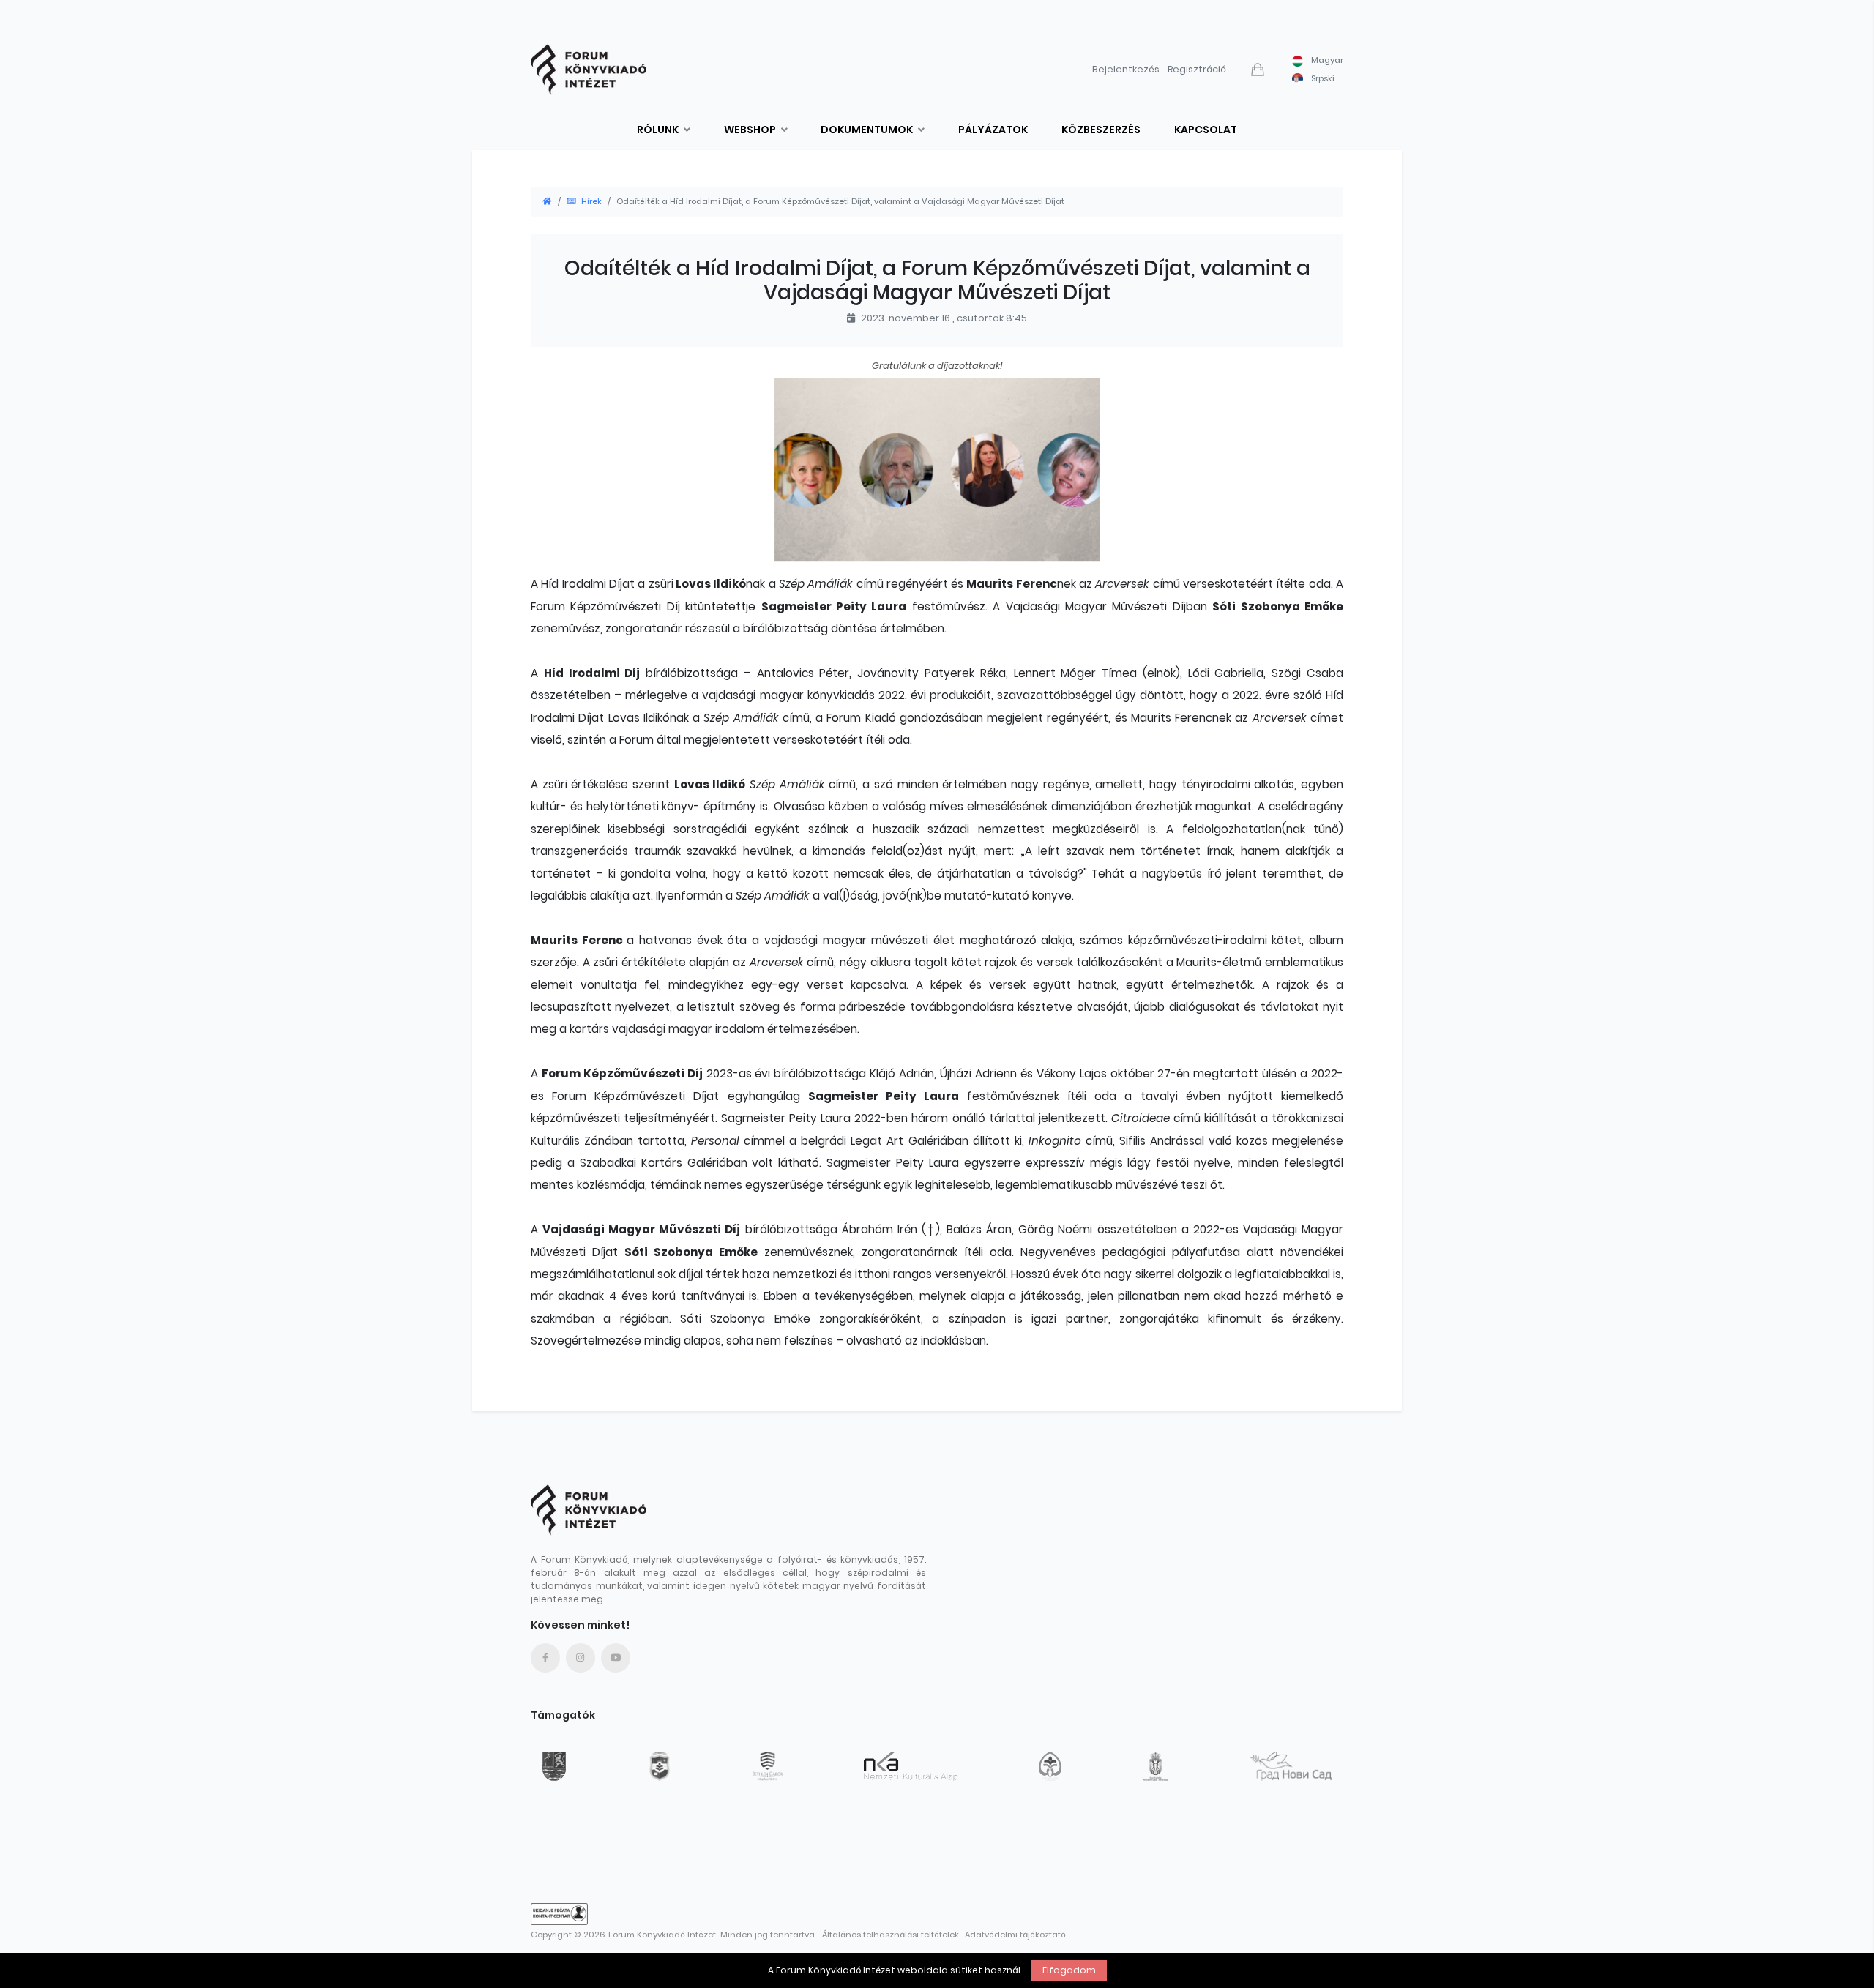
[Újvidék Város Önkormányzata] (1291, 1766)
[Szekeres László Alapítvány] (1053, 1766)
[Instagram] (581, 1658)
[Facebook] (545, 1658)
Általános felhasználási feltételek (891, 1935)
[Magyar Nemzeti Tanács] (662, 1766)
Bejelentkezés (1126, 69)
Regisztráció (1197, 69)
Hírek (591, 201)
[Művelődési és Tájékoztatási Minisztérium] (1159, 1766)
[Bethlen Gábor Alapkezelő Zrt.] (770, 1766)
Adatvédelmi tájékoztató (1015, 1935)
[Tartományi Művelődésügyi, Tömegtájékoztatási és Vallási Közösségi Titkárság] (557, 1766)
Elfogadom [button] (1069, 1970)
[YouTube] (616, 1658)
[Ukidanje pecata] (559, 1914)
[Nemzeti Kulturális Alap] (914, 1766)
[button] (1259, 70)
